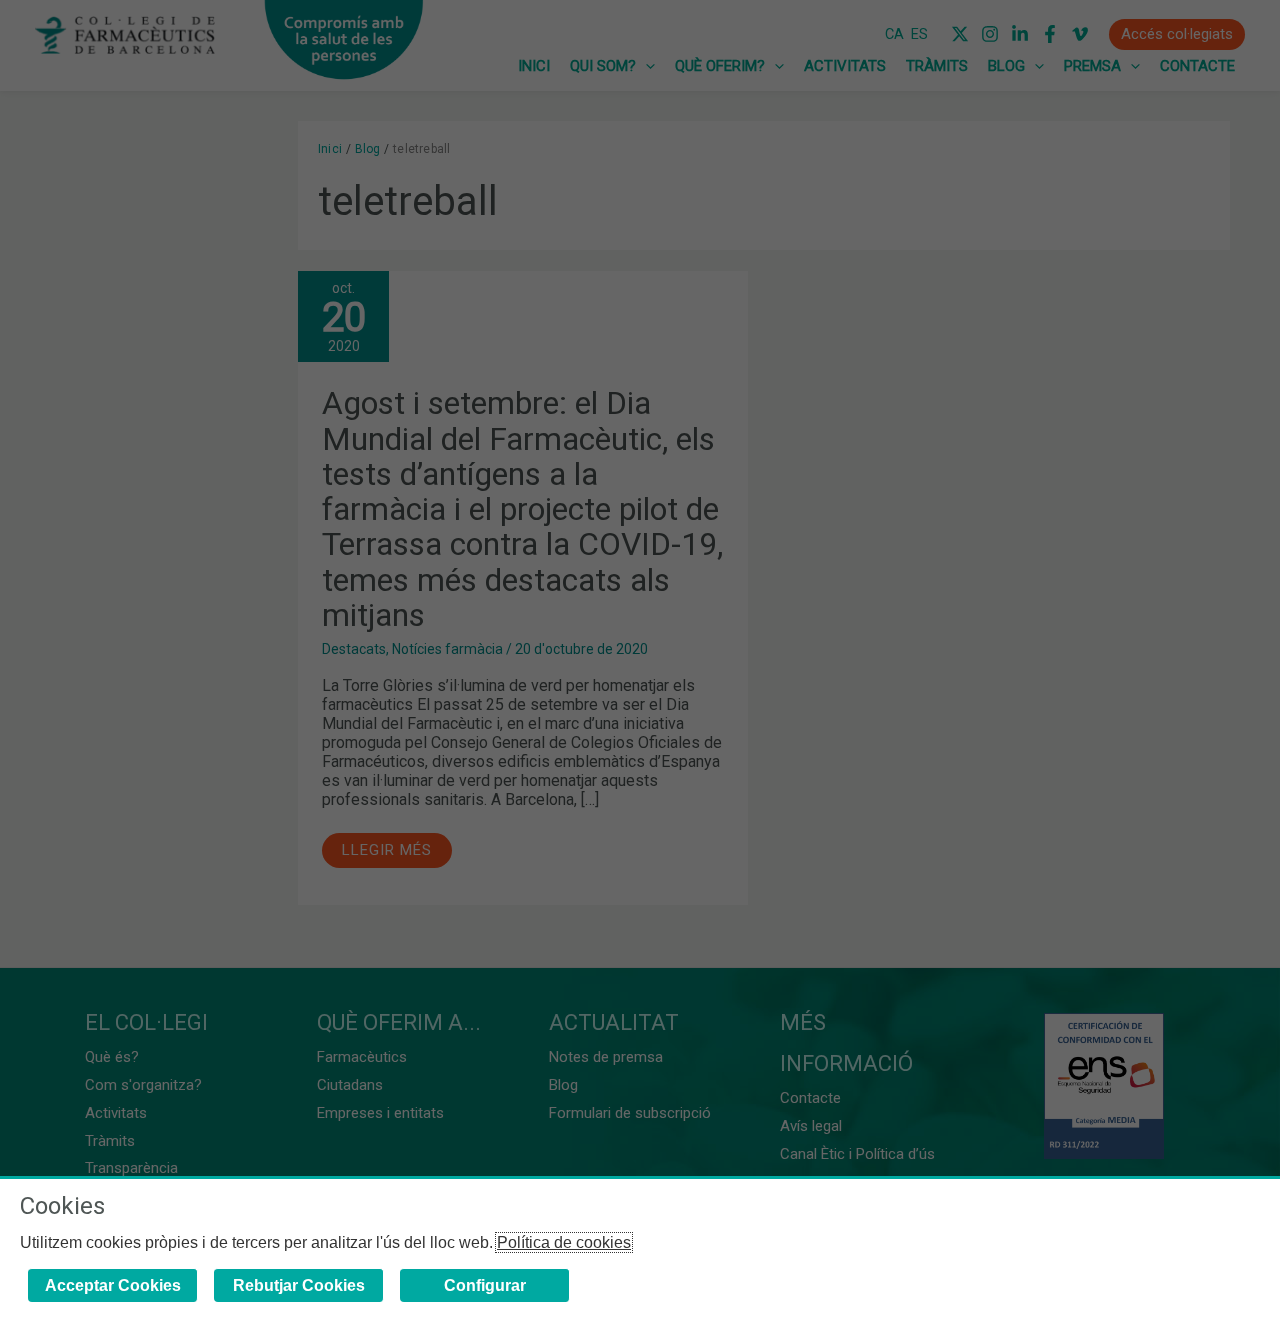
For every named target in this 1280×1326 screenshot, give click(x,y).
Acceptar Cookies (113, 1285)
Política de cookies (564, 1242)
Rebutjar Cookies (299, 1285)
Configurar (485, 1285)
